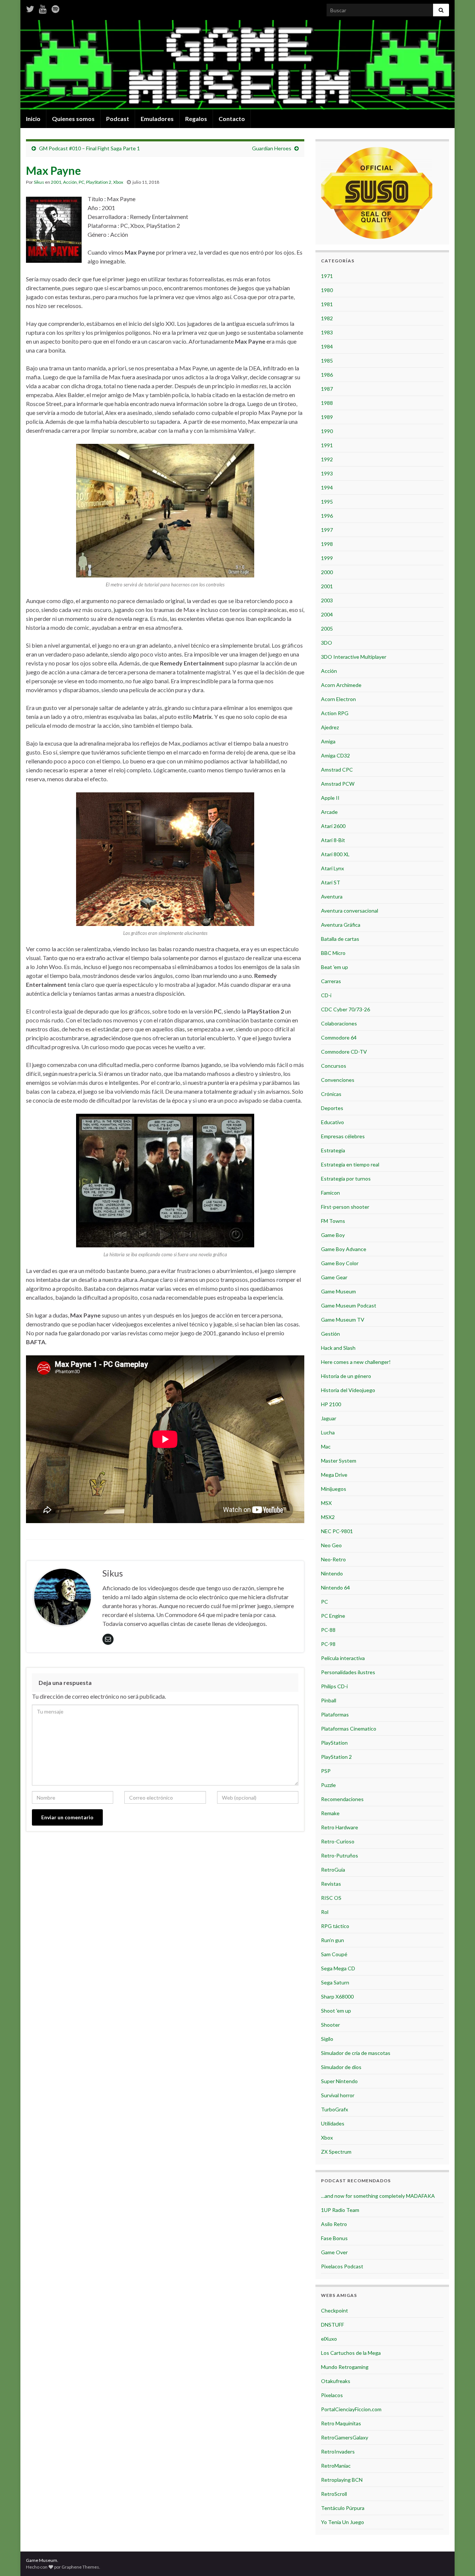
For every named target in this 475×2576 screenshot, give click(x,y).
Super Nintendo (339, 2081)
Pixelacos (332, 2395)
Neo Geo (331, 1545)
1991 (327, 445)
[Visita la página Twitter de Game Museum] (30, 8)
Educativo (332, 1122)
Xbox (118, 182)
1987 (327, 389)
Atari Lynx (332, 868)
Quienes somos (73, 119)
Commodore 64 (339, 1037)
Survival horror (338, 2095)
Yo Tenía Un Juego (343, 2522)
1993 (327, 473)
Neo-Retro (333, 1559)
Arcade (329, 812)
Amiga (328, 741)
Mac (326, 1446)
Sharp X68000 (337, 1996)
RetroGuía (333, 1870)
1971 (327, 276)
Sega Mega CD (338, 1968)
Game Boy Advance (344, 1249)
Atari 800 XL (335, 854)
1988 (327, 403)
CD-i (326, 995)
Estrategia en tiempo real (350, 1164)
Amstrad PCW (338, 784)
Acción (70, 182)
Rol (325, 1912)
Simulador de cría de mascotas (356, 2053)
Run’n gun (332, 1940)
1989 (327, 417)
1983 (327, 332)
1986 (327, 375)
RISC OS (331, 1898)
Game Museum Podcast (349, 1305)
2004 (327, 614)
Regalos (196, 119)
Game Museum (338, 1291)
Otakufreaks (336, 2381)
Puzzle (328, 1785)
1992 (327, 459)
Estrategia (333, 1150)
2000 (327, 572)
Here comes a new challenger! (356, 1362)
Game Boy (333, 1235)
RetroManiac (336, 2466)
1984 (327, 346)
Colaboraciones (339, 1023)
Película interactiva (343, 1658)
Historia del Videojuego (348, 1390)
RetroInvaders (338, 2451)
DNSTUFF (332, 2325)
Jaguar (329, 1418)
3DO (327, 643)
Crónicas (331, 1094)
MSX (326, 1503)
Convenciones (338, 1080)
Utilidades (333, 2123)
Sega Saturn (335, 1982)
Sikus (39, 182)
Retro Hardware (340, 1827)
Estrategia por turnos (346, 1179)
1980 (327, 290)
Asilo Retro (334, 2224)
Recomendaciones (342, 1799)
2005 (327, 629)
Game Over (334, 2252)
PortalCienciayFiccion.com (351, 2409)
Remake (330, 1813)
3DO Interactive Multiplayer (354, 657)
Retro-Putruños (340, 1855)
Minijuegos (334, 1489)
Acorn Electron (338, 699)
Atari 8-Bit (333, 840)
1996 (327, 516)
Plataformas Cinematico (349, 1729)
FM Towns (333, 1221)
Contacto (232, 119)
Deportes (332, 1108)
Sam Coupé (334, 1954)
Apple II (330, 798)
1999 (327, 558)
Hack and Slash (338, 1348)
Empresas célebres (343, 1136)
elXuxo (329, 2339)
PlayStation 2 (99, 182)
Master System (339, 1461)
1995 (327, 502)
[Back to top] (458, 2559)
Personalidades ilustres (348, 1672)
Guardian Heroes (272, 148)
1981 (327, 304)
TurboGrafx (335, 2109)
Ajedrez (330, 727)
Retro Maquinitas (341, 2423)
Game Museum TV (343, 1320)
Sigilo (327, 2039)
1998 (327, 544)
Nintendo (332, 1573)
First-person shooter (345, 1207)
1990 (327, 431)
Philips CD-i (334, 1686)
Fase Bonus (334, 2238)
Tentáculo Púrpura (343, 2508)
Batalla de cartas (340, 939)
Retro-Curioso (338, 1841)
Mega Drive (334, 1475)
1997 (327, 530)
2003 (327, 600)
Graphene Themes (80, 2567)
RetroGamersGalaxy (345, 2437)
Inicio (33, 119)
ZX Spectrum (336, 2152)
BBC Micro (333, 953)
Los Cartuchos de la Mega (351, 2353)
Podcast (118, 119)
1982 (327, 318)
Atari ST (331, 882)
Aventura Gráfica (341, 925)
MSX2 (328, 1517)
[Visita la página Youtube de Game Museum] (43, 8)
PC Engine (333, 1616)
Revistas (331, 1884)
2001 (56, 182)
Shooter (330, 2025)
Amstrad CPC (337, 770)
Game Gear (334, 1277)
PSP (326, 1771)
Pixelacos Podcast (342, 2266)
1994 (327, 487)
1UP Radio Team (340, 2210)
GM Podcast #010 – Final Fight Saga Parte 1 (89, 148)
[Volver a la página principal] (237, 65)
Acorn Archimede (341, 685)
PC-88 (328, 1630)
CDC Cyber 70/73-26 (345, 1009)
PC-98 (328, 1644)
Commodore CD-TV (344, 1052)
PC (81, 182)
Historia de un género (346, 1376)
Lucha (328, 1432)
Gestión (330, 1334)
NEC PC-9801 (337, 1531)
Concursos (334, 1066)
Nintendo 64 (335, 1588)
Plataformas (335, 1714)
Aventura (332, 896)
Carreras (331, 981)
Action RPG (335, 713)
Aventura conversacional (350, 911)
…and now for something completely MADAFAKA (378, 2196)
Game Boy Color (340, 1263)
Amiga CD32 (335, 755)
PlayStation (334, 1743)
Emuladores (157, 119)
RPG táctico (335, 1926)
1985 (327, 361)
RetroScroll (334, 2494)
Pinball (329, 1700)
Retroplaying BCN (342, 2480)
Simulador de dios (341, 2067)
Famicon (330, 1193)
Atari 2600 (333, 826)
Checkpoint (335, 2310)
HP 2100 (331, 1404)
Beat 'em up (335, 967)
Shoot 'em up (336, 2011)
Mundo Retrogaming (345, 2367)
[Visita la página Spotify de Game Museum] (55, 8)
